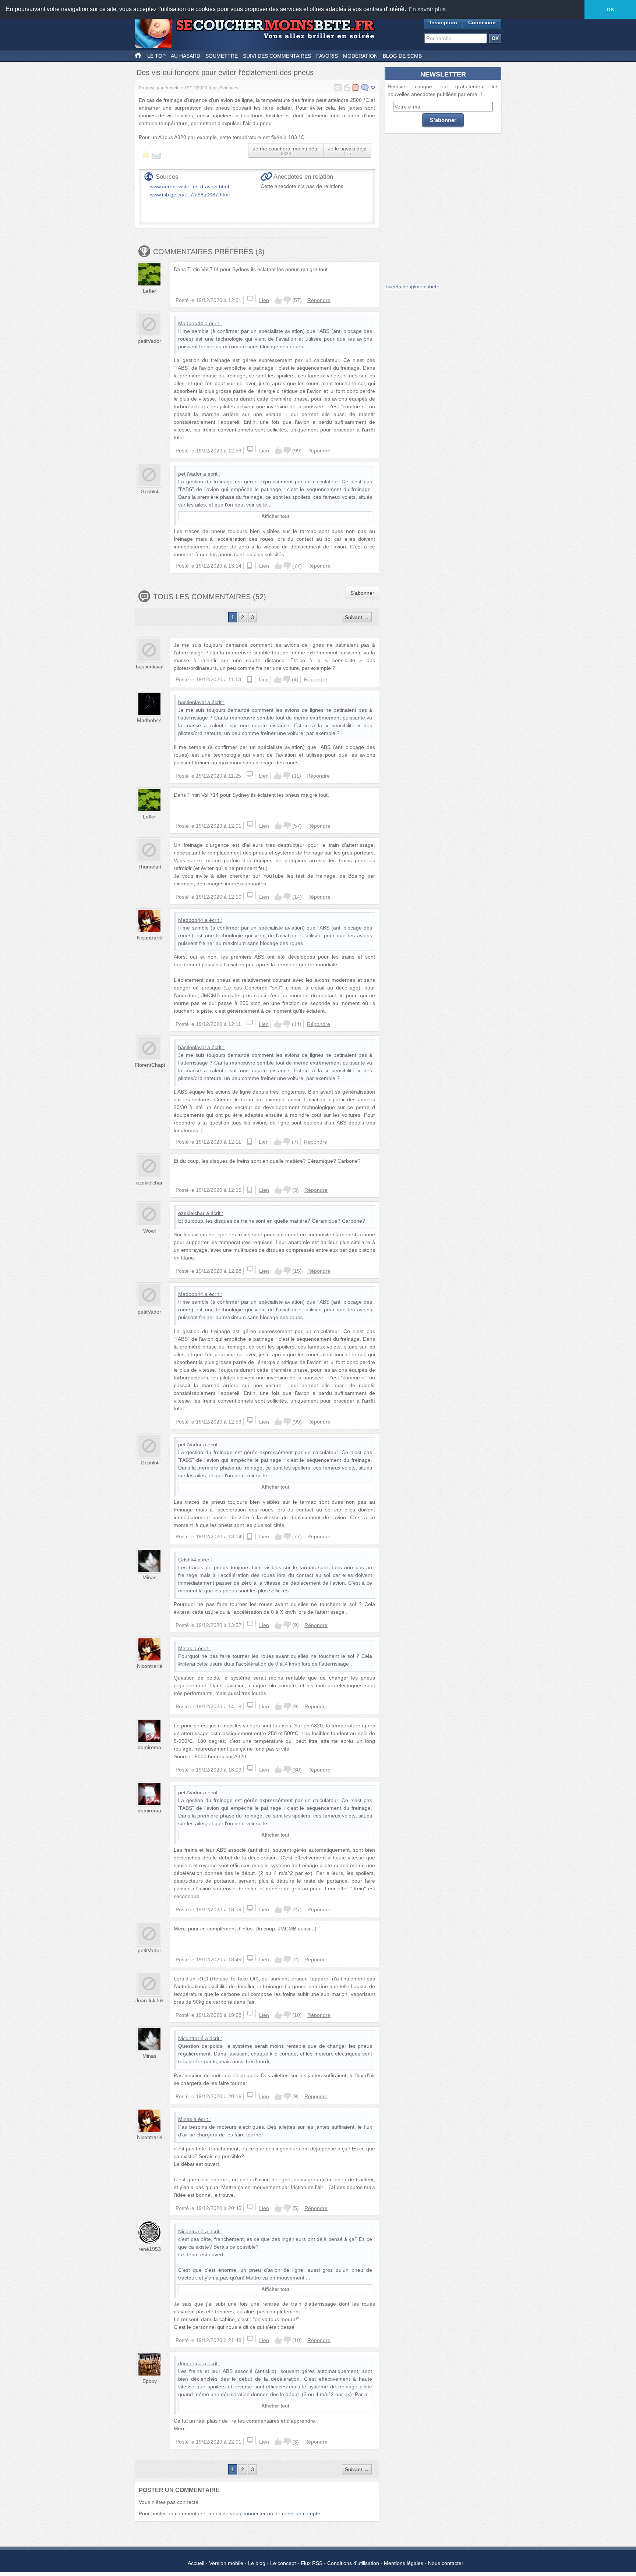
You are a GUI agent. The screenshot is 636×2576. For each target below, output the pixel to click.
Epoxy (150, 2381)
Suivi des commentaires (277, 56)
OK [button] (610, 10)
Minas (149, 1577)
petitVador (149, 341)
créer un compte (301, 2513)
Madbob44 (191, 323)
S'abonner (362, 593)
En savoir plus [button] (427, 9)
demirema (149, 1747)
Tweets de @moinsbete (412, 287)
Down (287, 300)
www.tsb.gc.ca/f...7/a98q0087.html (190, 195)
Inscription (444, 22)
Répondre (319, 300)
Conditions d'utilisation (353, 2563)
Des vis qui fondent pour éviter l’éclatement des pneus (225, 72)
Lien (264, 300)
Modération (360, 56)
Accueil (196, 2563)
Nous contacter (446, 2563)
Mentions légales (404, 2563)
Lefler (149, 291)
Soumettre (222, 56)
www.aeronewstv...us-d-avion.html (189, 186)
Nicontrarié (150, 938)
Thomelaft (149, 867)
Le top (156, 56)
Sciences (229, 88)
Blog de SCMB (402, 56)
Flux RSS (312, 2563)
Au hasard (185, 56)
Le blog (257, 2563)
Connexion (482, 22)
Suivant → (357, 617)
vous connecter (248, 2513)
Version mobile (226, 2563)
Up (278, 300)
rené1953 (150, 2249)
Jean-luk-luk (150, 2000)
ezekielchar (149, 1183)
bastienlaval (150, 667)
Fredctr (172, 88)
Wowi (149, 1231)
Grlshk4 (150, 491)
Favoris (327, 56)
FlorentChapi (150, 1065)
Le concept (283, 2563)
